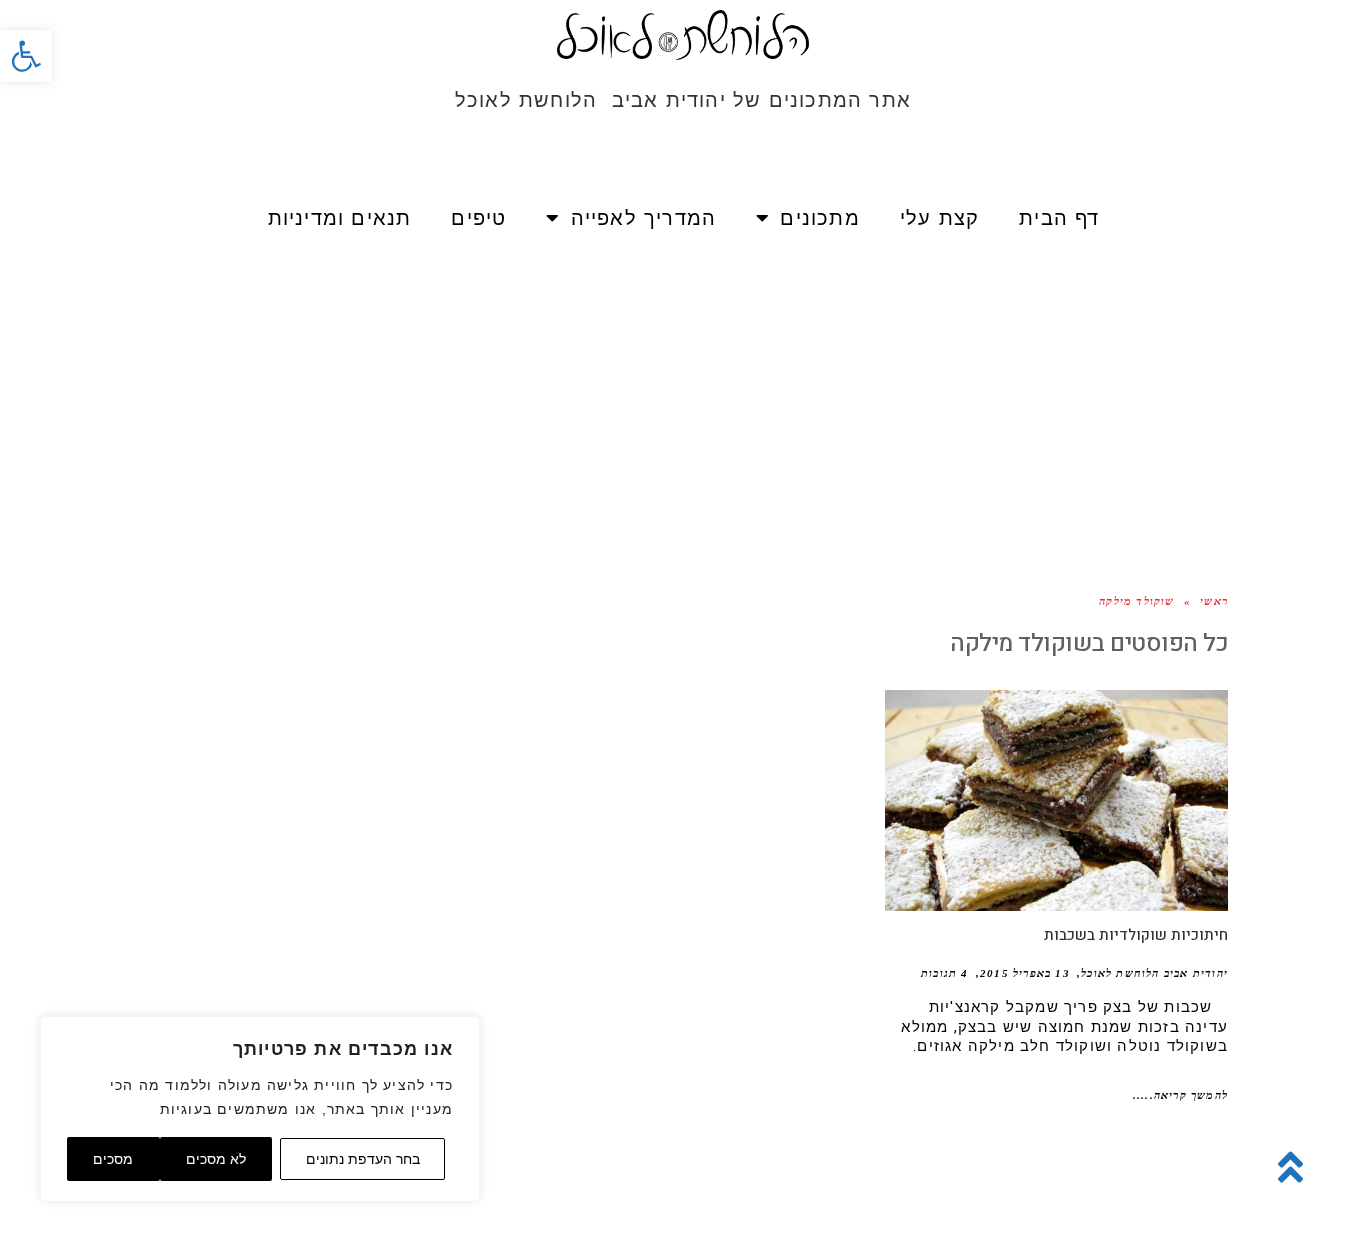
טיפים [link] (478, 218)
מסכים (113, 1159)
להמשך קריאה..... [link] (1180, 1095)
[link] (26, 56)
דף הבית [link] (1059, 218)
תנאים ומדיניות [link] (340, 218)
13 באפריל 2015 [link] (1025, 973)
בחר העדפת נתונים (363, 1159)
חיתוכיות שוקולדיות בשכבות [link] (1136, 935)
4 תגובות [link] (945, 973)
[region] (260, 1109)
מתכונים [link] (819, 218)
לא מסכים (216, 1159)
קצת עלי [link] (939, 218)
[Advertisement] (683, 390)
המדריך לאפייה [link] (644, 218)
